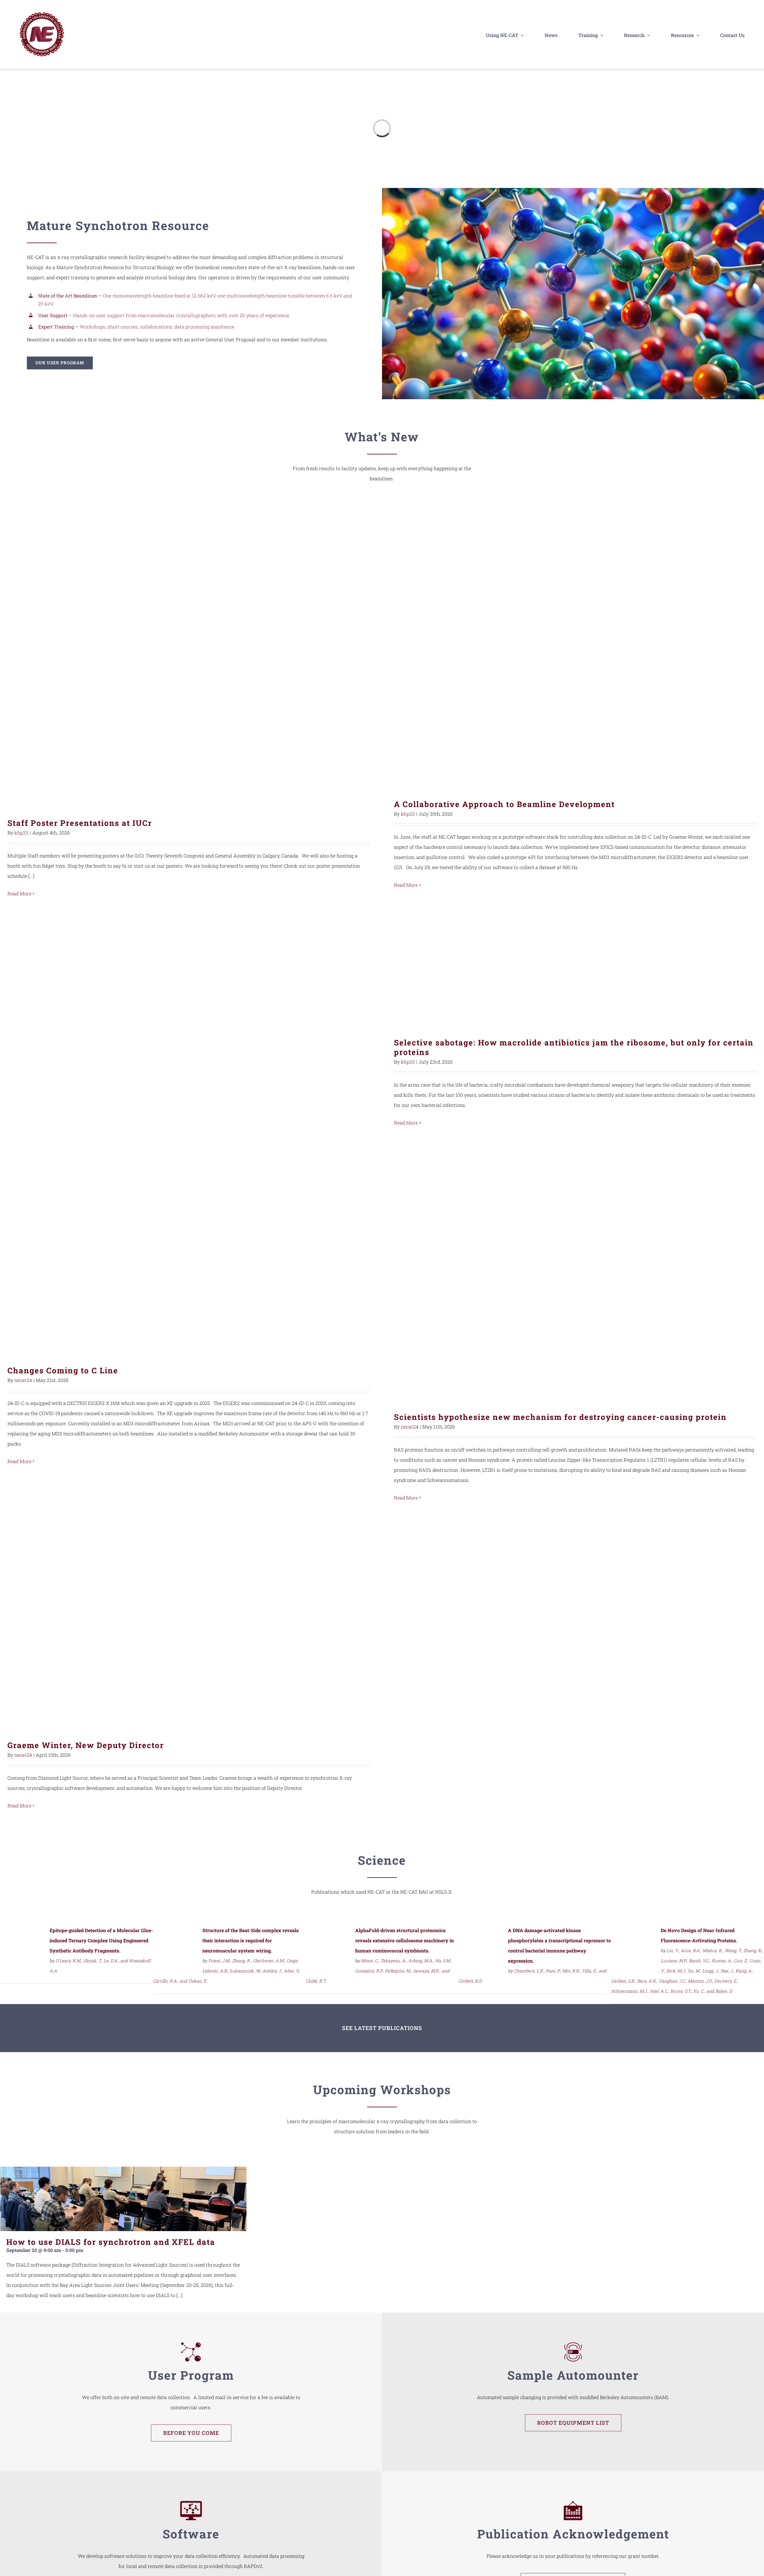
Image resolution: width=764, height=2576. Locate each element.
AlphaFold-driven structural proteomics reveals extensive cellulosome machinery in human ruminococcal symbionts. (405, 1940)
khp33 (21, 833)
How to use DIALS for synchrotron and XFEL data (111, 2242)
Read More (19, 893)
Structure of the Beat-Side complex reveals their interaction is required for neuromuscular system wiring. (251, 1940)
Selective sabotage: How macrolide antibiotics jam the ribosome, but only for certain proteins (575, 968)
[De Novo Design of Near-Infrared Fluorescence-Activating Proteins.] (634, 1932)
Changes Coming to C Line (189, 1251)
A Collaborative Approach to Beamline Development (575, 649)
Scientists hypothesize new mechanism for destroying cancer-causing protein (575, 1274)
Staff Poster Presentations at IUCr (189, 658)
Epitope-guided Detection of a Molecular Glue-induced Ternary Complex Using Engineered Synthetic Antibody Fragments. (101, 1940)
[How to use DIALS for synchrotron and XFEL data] (123, 2199)
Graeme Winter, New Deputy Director (189, 1625)
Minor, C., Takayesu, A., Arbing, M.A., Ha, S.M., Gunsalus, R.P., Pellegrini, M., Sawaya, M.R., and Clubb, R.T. (379, 1971)
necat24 (23, 1380)
